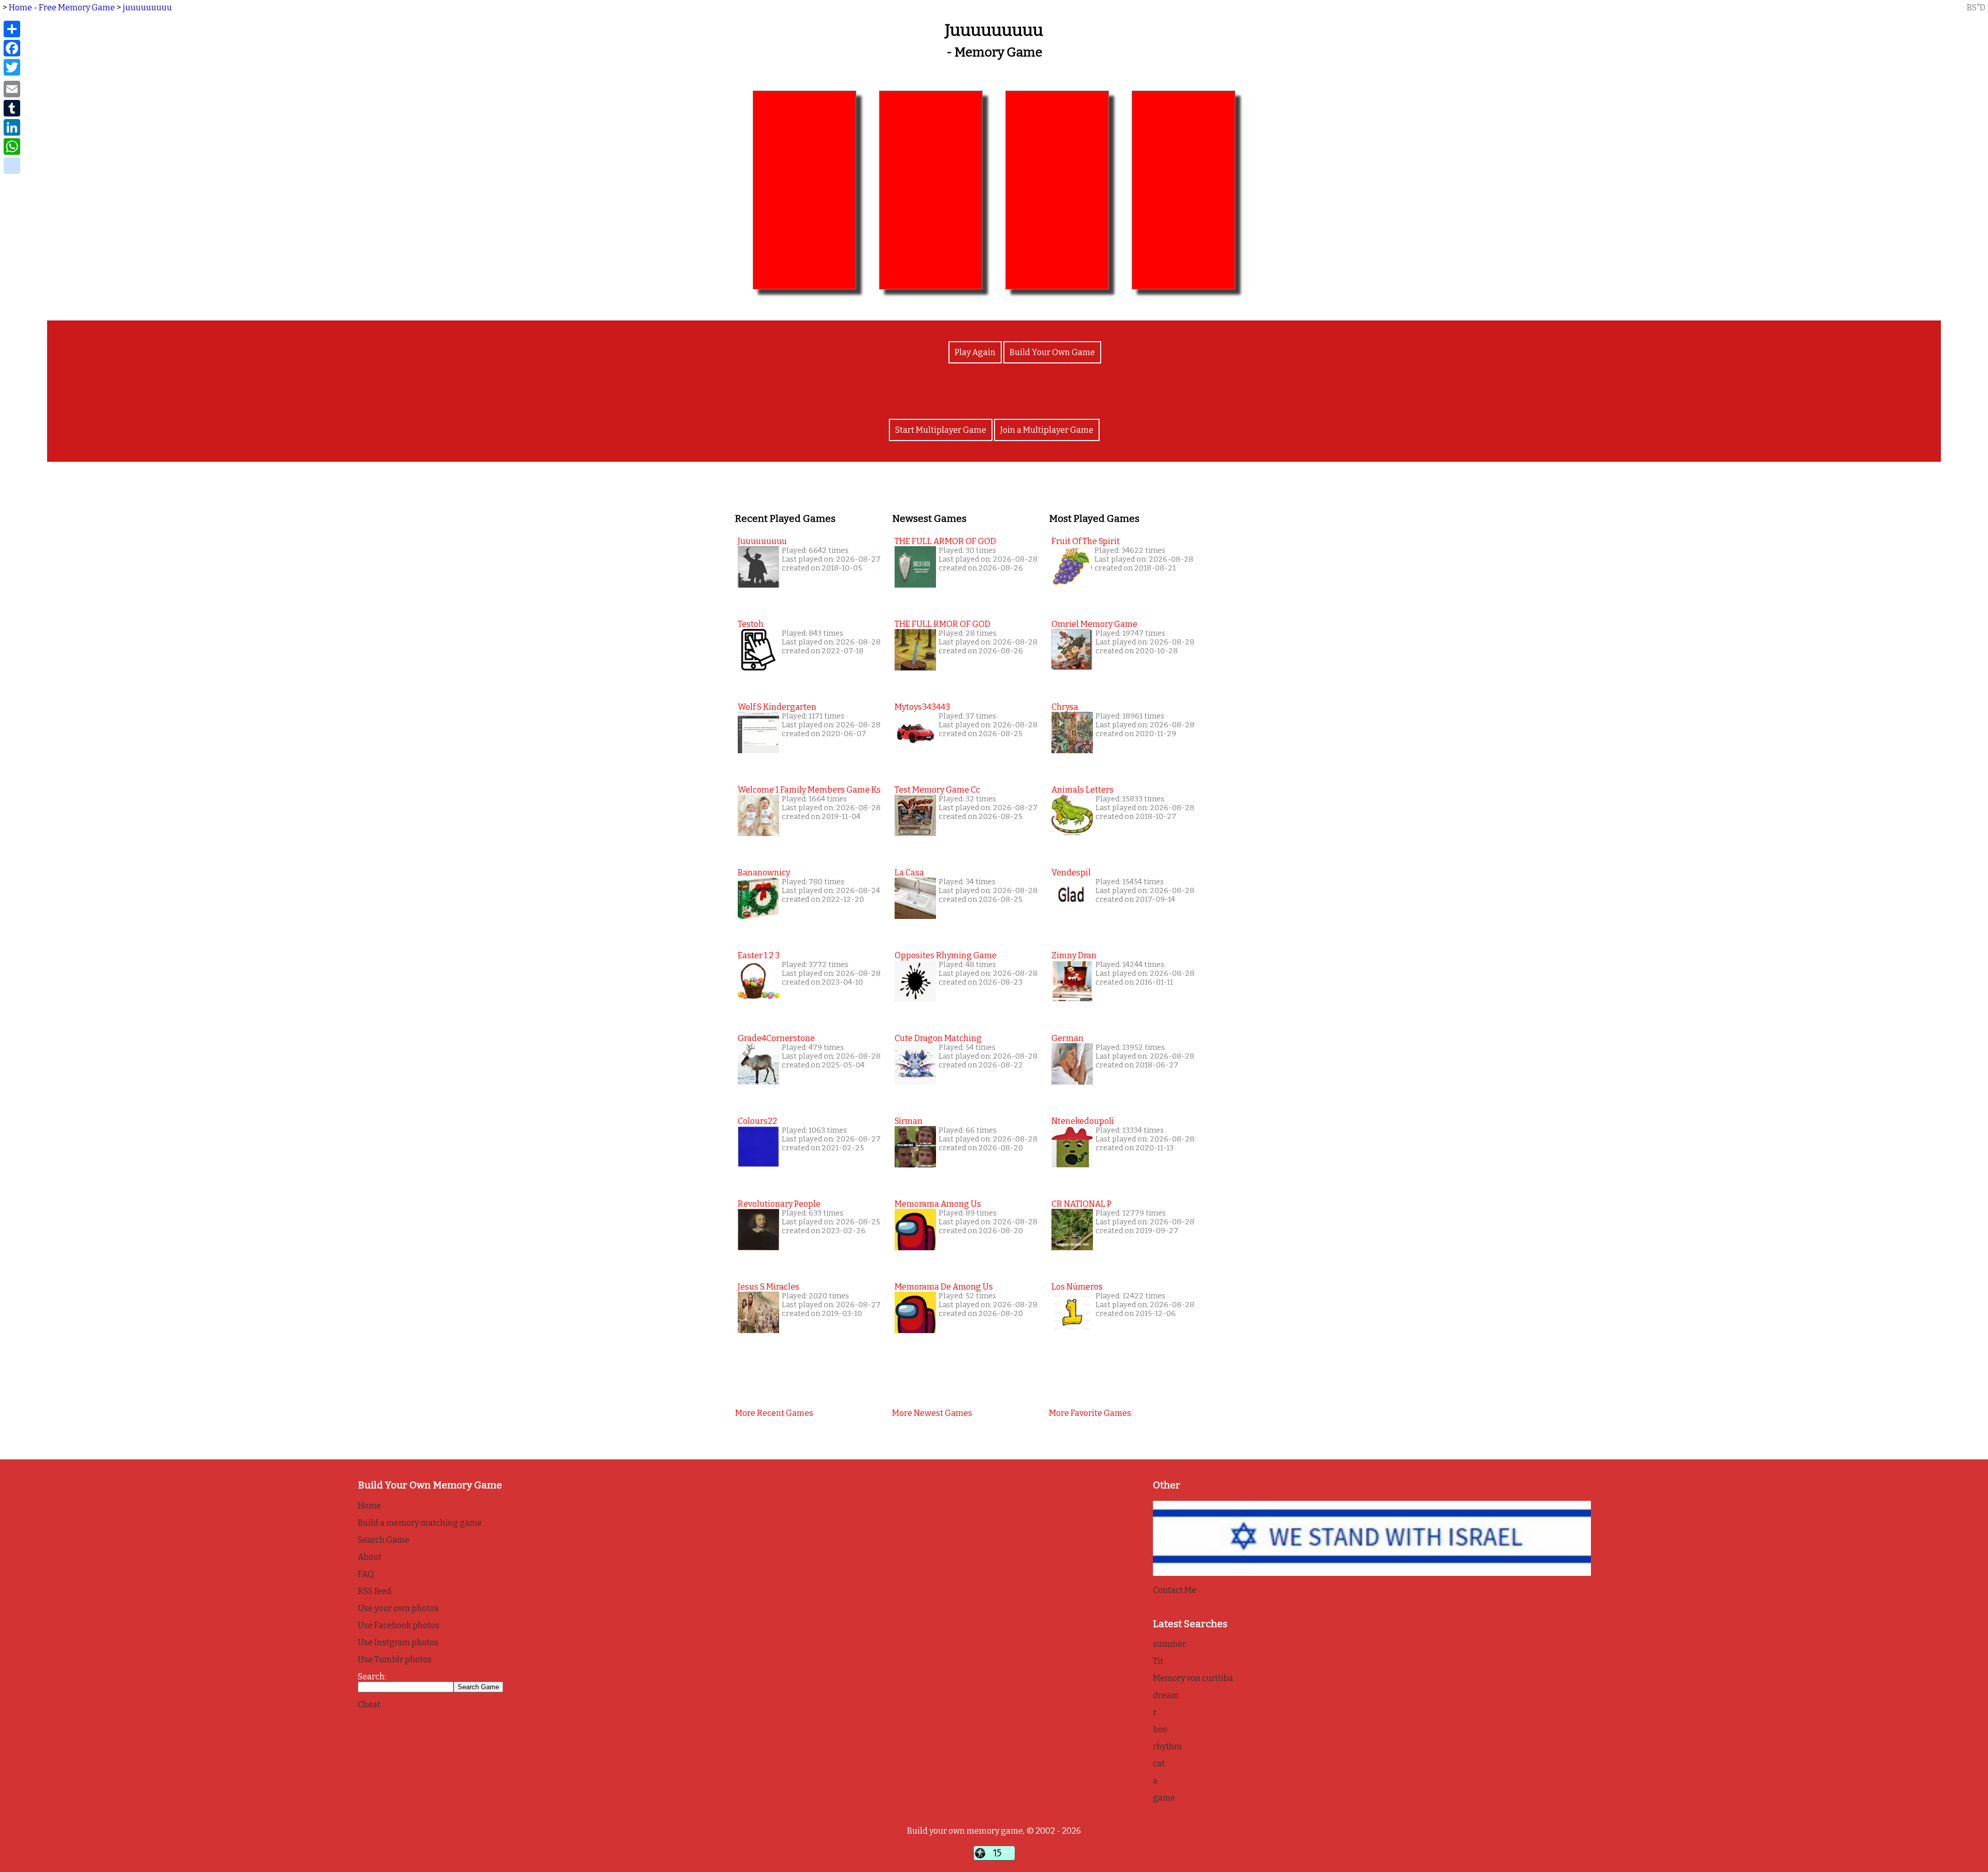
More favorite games (1090, 1413)
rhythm (1167, 1746)
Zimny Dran (1074, 955)
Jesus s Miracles (769, 1287)
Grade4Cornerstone (776, 1038)
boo (1160, 1729)
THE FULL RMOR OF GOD (942, 624)
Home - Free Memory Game (62, 8)
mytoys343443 (922, 707)
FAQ (366, 1574)
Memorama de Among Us (944, 1287)
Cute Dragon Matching (938, 1038)
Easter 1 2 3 (759, 955)
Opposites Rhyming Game (946, 955)
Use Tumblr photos (395, 1659)
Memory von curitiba (1193, 1678)
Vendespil (1071, 873)
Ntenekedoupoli (1083, 1121)
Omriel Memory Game (1094, 624)
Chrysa (1065, 707)
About (370, 1557)
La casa (909, 873)
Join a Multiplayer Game (1047, 430)
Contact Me (1175, 1590)
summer (1170, 1644)
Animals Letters (1083, 790)
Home (369, 1506)
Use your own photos (398, 1608)
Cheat (369, 1705)
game (1164, 1798)
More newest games (932, 1413)
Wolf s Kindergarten (777, 707)
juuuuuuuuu (147, 8)
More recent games (774, 1413)
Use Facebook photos (399, 1625)
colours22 (757, 1121)
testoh (751, 624)
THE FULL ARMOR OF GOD (945, 541)
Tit (1158, 1661)
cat (1159, 1764)
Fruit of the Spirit (1086, 541)
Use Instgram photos (398, 1642)
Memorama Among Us (938, 1204)
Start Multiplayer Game (941, 430)
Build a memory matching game (420, 1523)
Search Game (384, 1540)
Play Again (975, 352)
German (1068, 1038)
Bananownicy (764, 873)
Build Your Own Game (1052, 352)
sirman (909, 1121)
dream (1166, 1695)
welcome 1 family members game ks (809, 790)
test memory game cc (937, 790)
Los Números (1077, 1287)
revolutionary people (779, 1204)
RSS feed (375, 1591)
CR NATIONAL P (1081, 1204)
